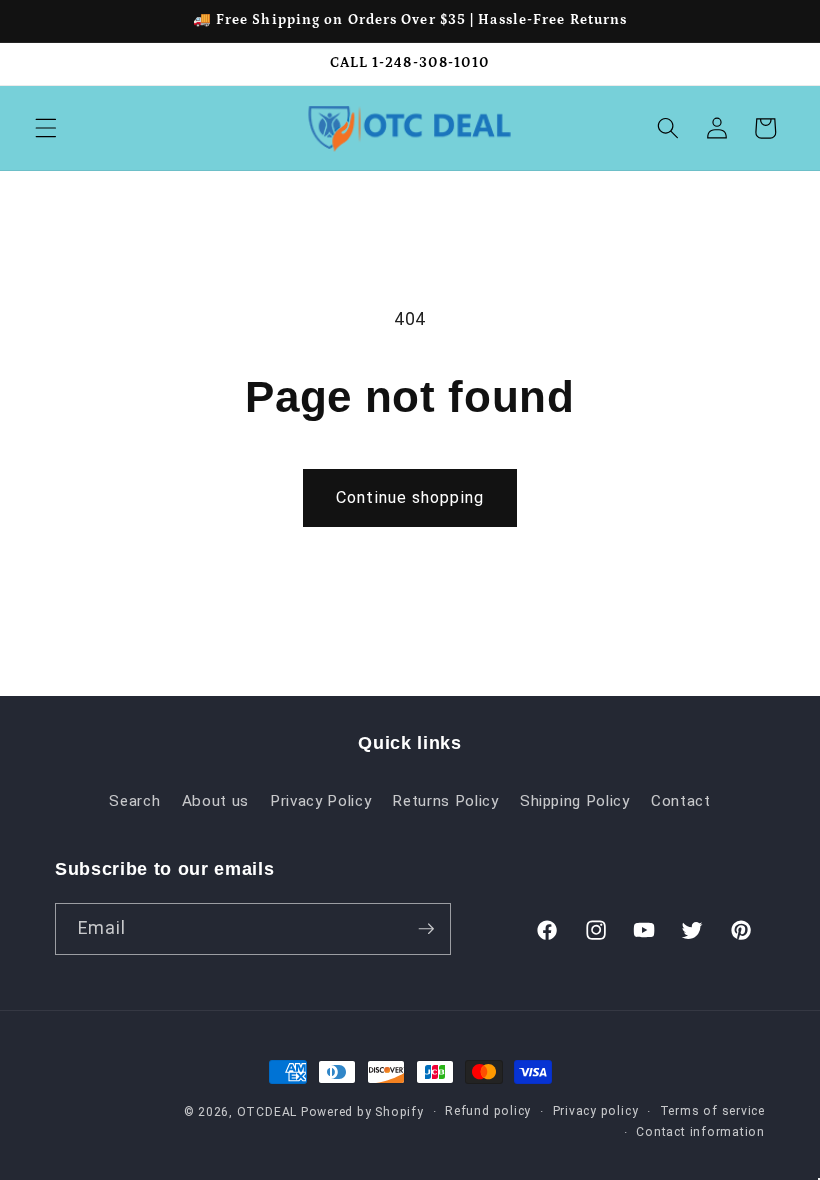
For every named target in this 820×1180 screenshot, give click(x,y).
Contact (681, 801)
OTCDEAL (267, 1112)
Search (134, 801)
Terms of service (712, 1111)
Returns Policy (445, 801)
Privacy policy (596, 1111)
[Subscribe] (426, 929)
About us (215, 801)
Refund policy (488, 1111)
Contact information (700, 1132)
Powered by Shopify (362, 1112)
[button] (46, 128)
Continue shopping (410, 497)
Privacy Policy (320, 801)
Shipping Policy (575, 801)
